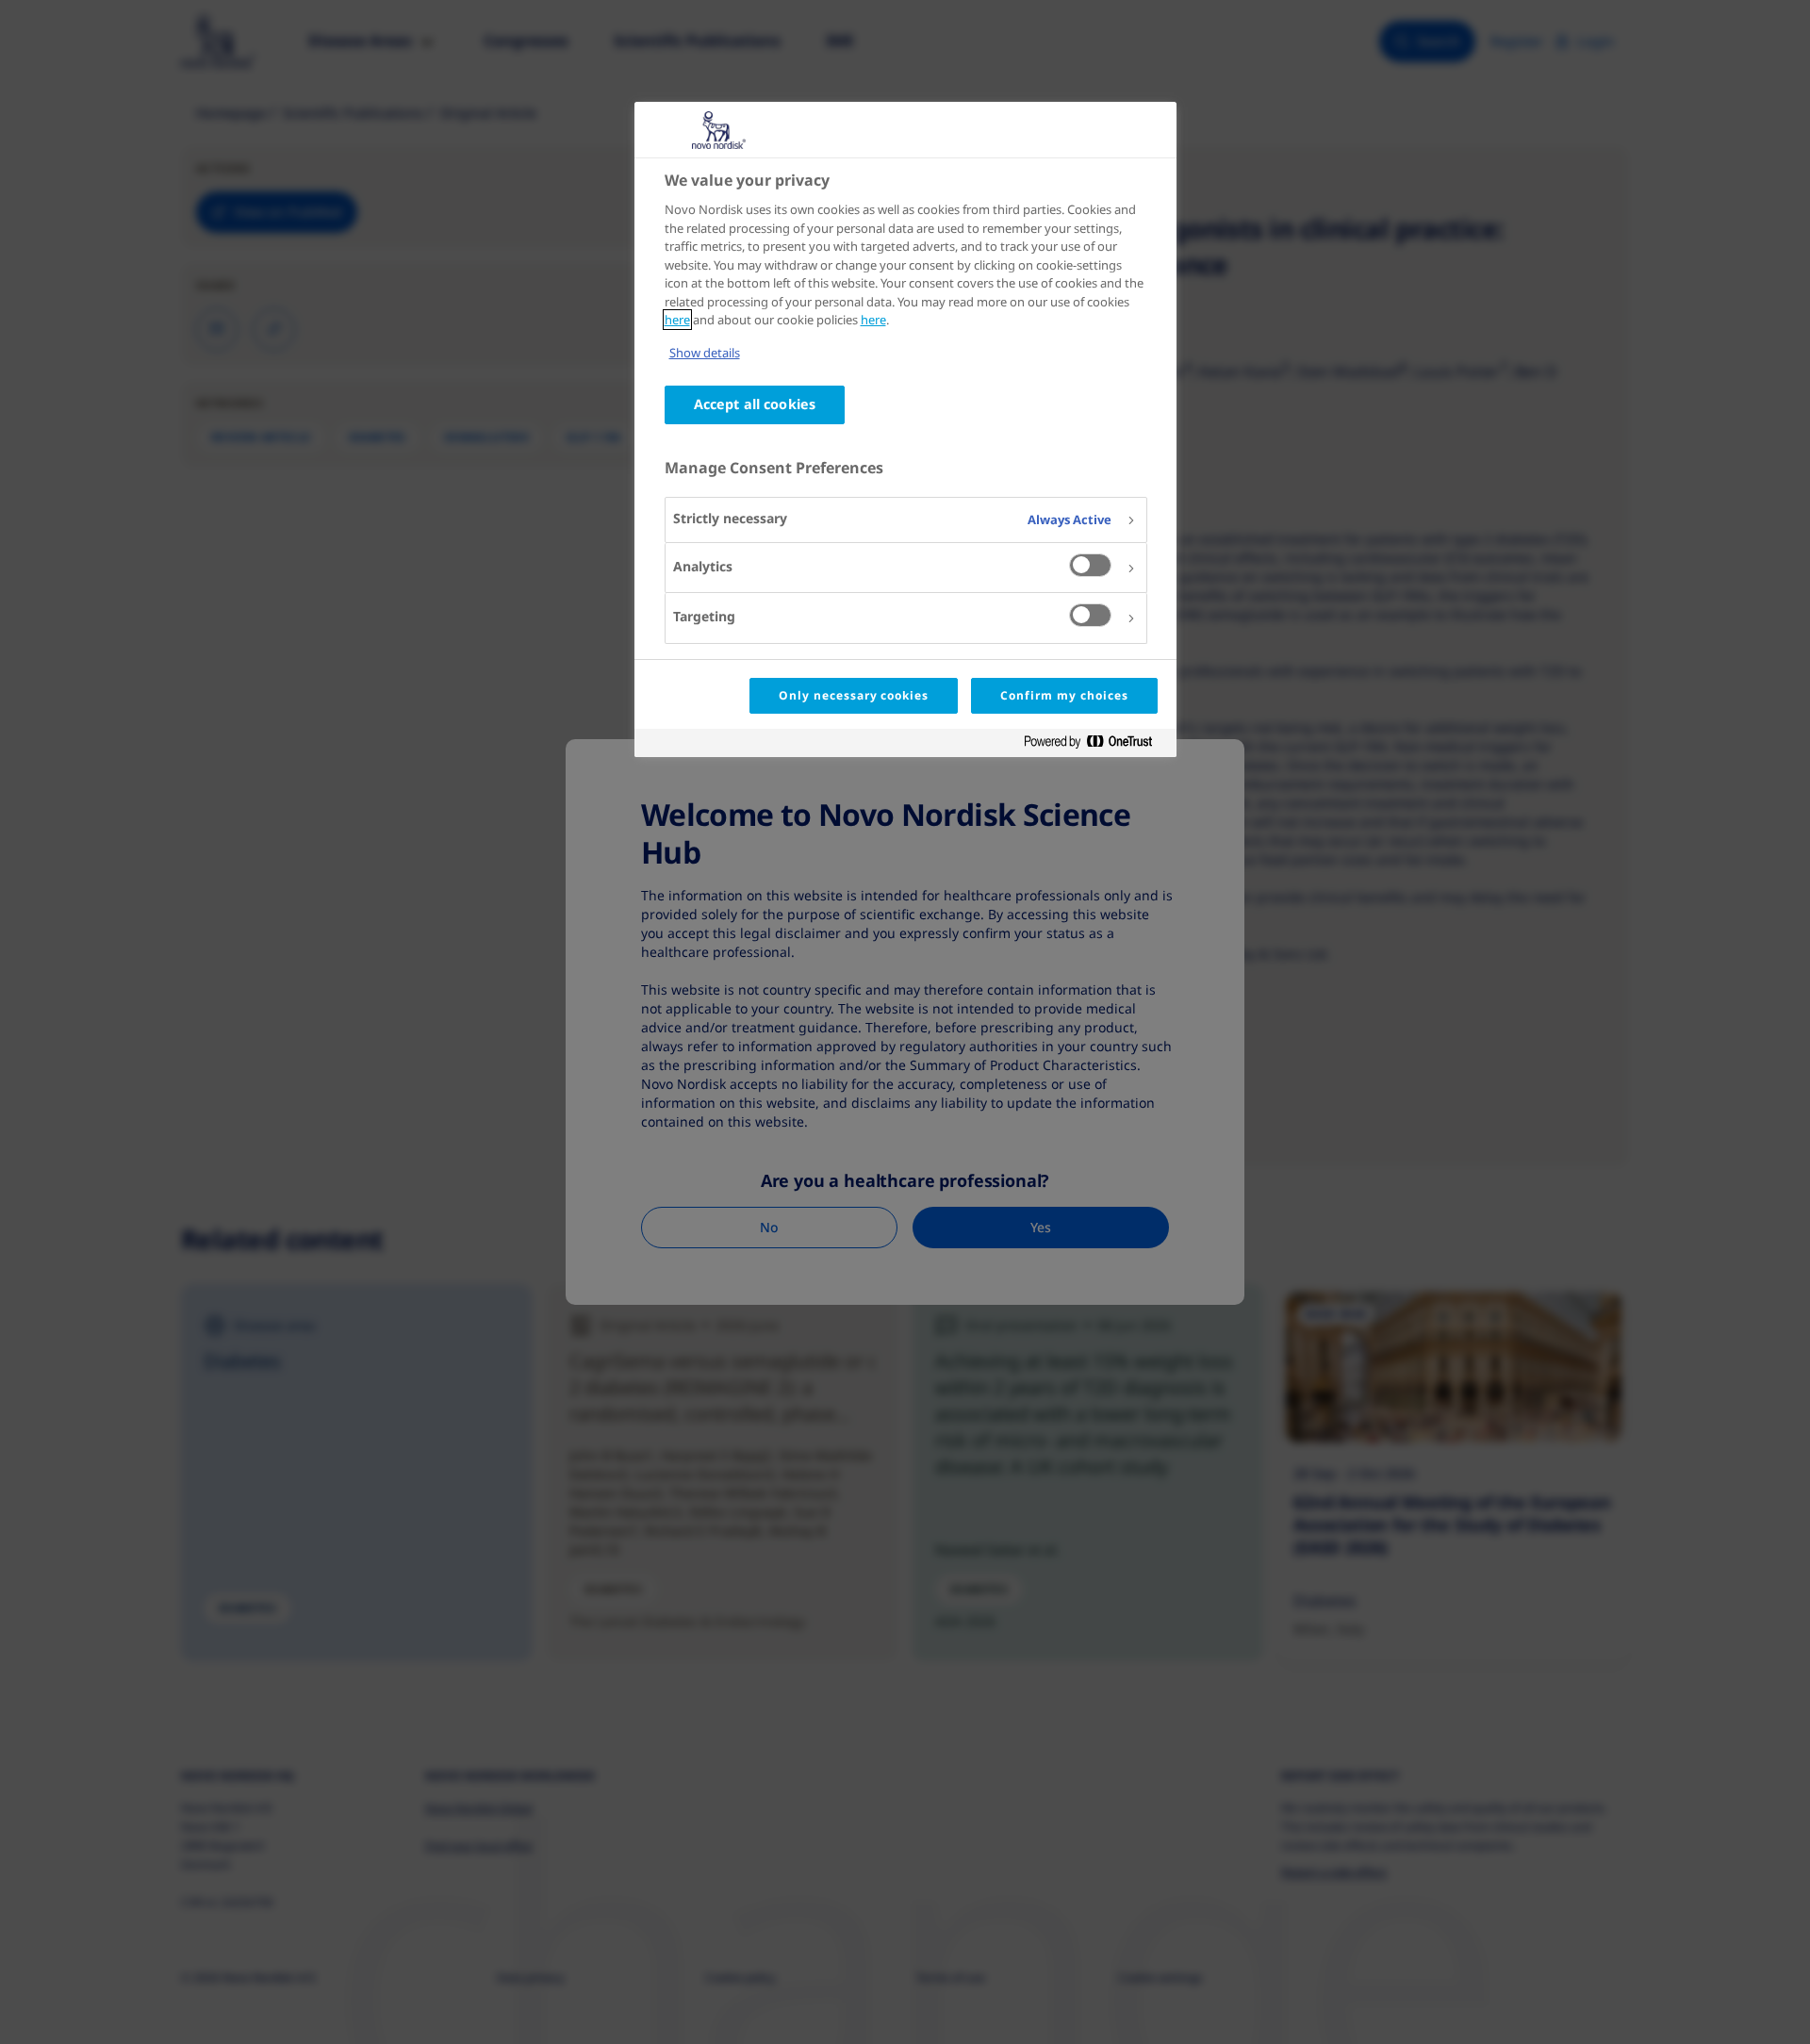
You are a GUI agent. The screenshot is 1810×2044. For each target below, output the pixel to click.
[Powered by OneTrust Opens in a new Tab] (1095, 745)
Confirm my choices (1064, 695)
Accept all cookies (755, 404)
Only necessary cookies (854, 695)
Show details (705, 353)
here (677, 320)
